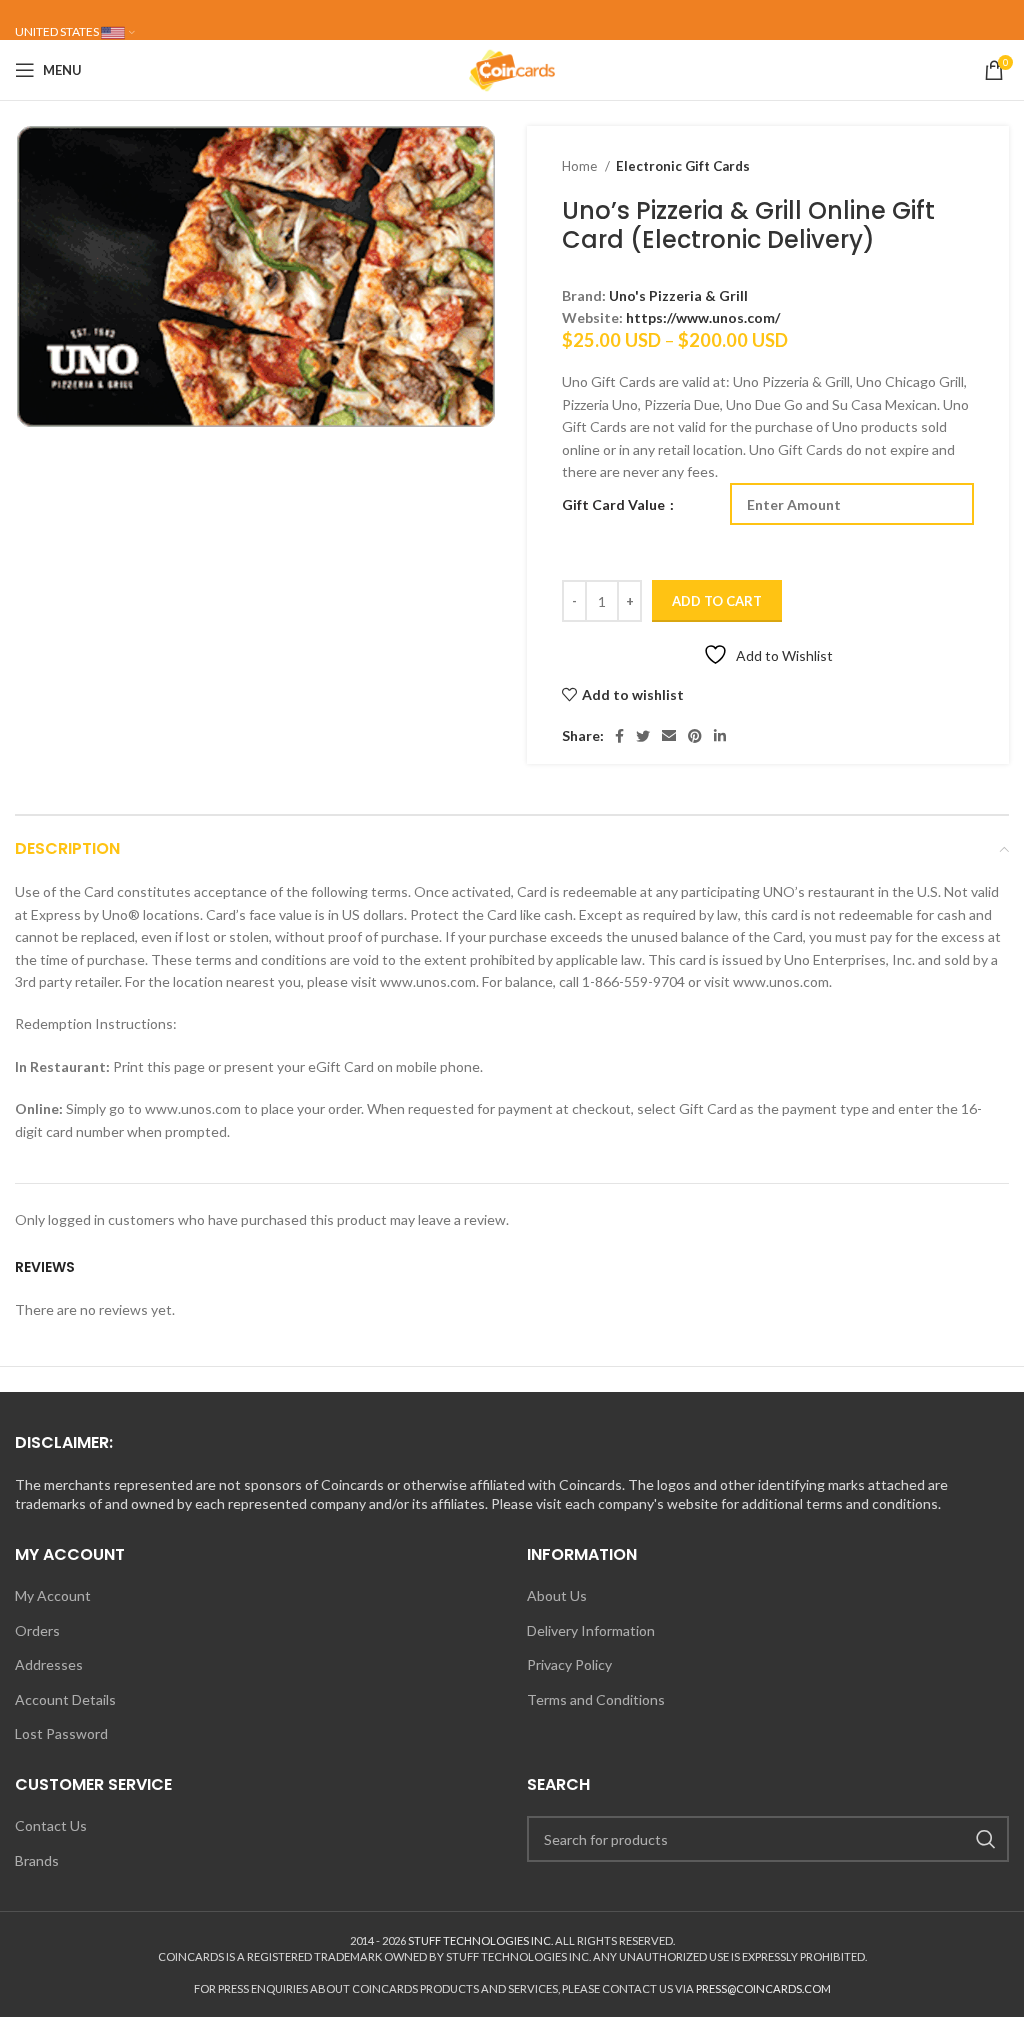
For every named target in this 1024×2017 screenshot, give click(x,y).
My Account (53, 1595)
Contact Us (51, 1825)
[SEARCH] (986, 1839)
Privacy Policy (569, 1664)
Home (581, 166)
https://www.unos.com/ (703, 317)
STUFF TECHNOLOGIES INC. (480, 1940)
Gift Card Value (615, 504)
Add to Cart (717, 601)
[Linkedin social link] (720, 736)
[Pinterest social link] (695, 736)
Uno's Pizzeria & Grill (678, 295)
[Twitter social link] (643, 736)
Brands (37, 1860)
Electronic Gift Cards (683, 166)
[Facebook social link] (619, 736)
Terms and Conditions (596, 1699)
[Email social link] (669, 736)
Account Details (65, 1699)
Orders (37, 1630)
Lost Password (61, 1733)
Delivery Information (591, 1630)
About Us (557, 1595)
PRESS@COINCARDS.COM (763, 1988)
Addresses (49, 1664)
